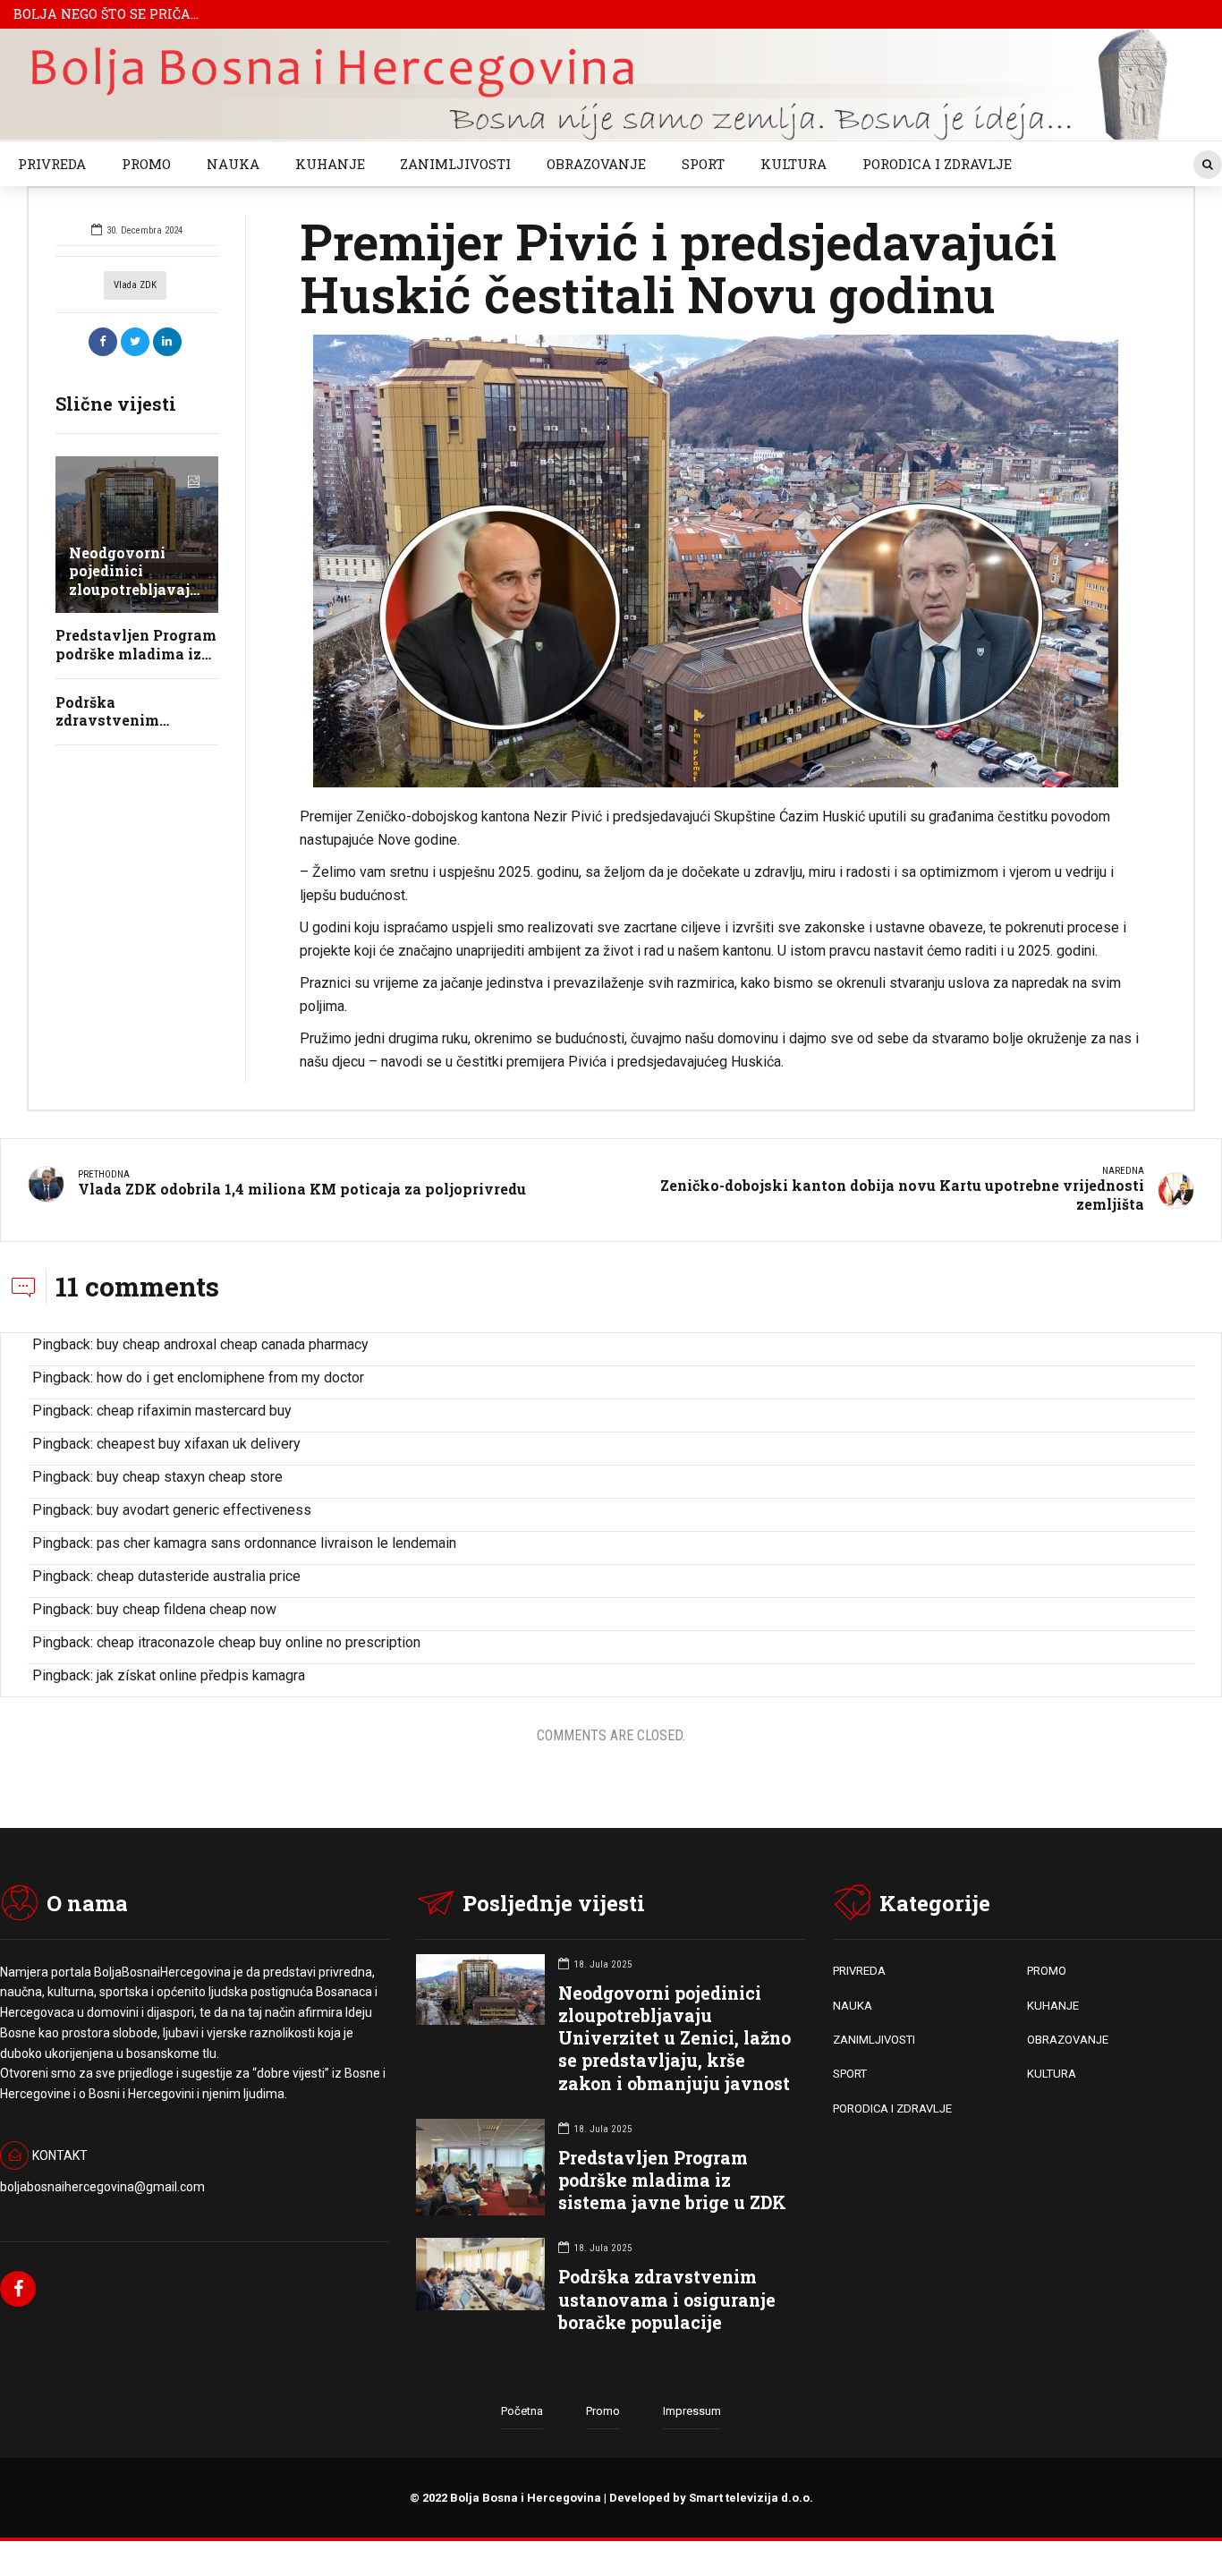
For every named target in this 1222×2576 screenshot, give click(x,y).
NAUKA (233, 164)
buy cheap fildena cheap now (187, 1609)
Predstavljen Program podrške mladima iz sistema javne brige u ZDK (672, 2180)
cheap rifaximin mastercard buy (194, 1411)
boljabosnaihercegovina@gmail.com (102, 2187)
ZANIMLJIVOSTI (455, 164)
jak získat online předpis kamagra (201, 1675)
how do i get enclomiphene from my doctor (230, 1377)
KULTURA (793, 164)
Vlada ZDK (135, 285)
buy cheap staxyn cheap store (190, 1477)
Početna (522, 2411)
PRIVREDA (52, 164)
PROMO (146, 164)
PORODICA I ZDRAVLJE (937, 164)
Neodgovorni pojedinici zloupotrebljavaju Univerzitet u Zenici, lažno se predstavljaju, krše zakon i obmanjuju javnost (675, 2038)
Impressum (692, 2411)
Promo (603, 2411)
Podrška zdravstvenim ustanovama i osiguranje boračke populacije (667, 2299)
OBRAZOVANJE (596, 164)
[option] (720, 561)
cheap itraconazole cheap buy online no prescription (259, 1642)
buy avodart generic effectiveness (204, 1510)
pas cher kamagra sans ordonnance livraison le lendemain (276, 1543)
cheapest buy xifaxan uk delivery (199, 1444)
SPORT (703, 164)
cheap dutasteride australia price (199, 1576)
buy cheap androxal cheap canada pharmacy (233, 1344)
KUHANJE (330, 164)
